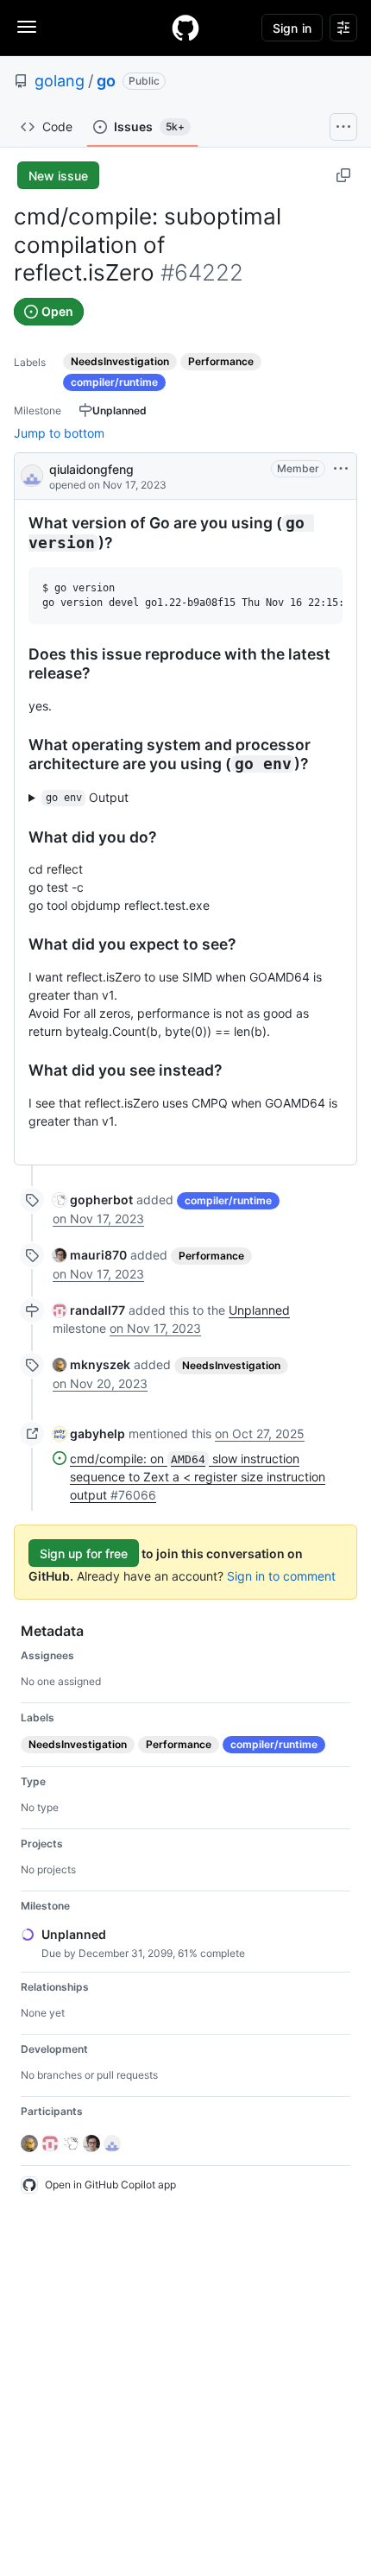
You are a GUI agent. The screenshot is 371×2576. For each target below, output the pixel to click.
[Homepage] (185, 28)
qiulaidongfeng (91, 469)
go (106, 81)
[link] (93, 1200)
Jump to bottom (59, 433)
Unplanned (259, 1310)
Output (88, 797)
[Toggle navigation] (27, 27)
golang (60, 81)
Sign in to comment (281, 1576)
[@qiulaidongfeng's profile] (32, 474)
